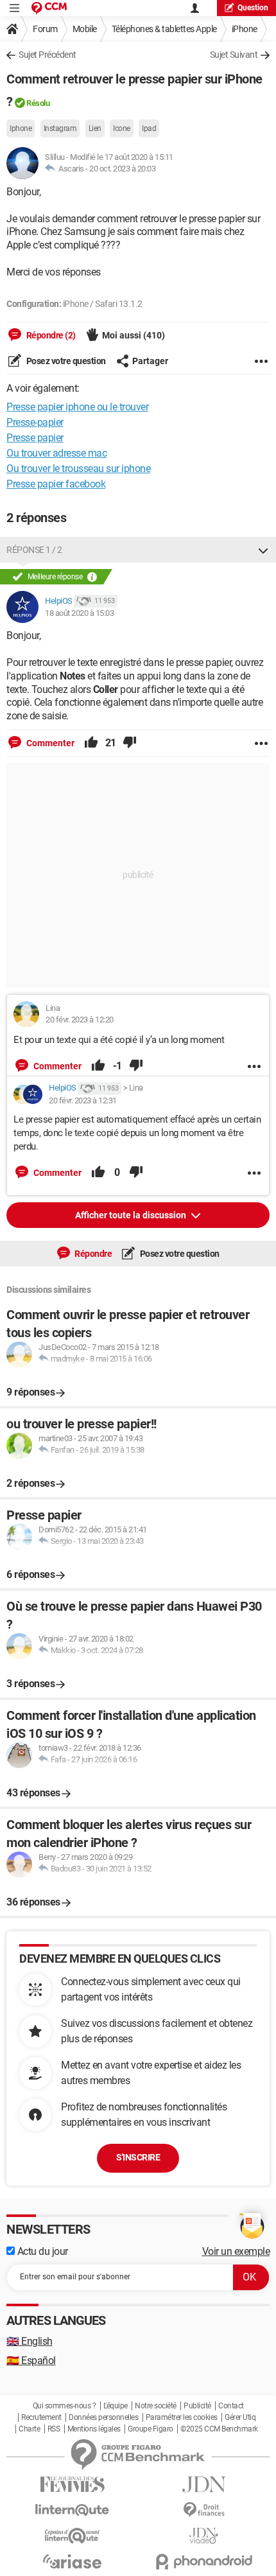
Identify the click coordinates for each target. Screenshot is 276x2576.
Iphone (21, 128)
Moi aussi (134, 335)
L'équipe (116, 2406)
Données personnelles (103, 2417)
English (30, 2341)
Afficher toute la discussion (132, 1215)
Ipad (149, 128)
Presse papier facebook (56, 484)
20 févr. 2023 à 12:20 (80, 1020)
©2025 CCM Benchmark (219, 2429)
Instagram (60, 128)
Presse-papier (35, 422)
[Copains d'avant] (72, 2536)
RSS (54, 2429)
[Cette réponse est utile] (91, 743)
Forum (45, 29)
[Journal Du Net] (204, 2484)
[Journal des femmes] (72, 2484)
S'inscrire (138, 2157)
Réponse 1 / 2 (34, 550)
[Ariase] (72, 2561)
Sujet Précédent (47, 55)
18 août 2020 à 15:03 (79, 613)
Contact (231, 2406)
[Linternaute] (72, 2510)
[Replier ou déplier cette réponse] (263, 550)
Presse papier (35, 438)
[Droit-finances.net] (204, 2510)
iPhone (245, 29)
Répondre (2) (50, 335)
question (253, 8)
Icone (122, 128)
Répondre (93, 1254)
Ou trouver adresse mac (56, 453)
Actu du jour (41, 2251)
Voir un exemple (236, 2251)
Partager (150, 361)
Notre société (156, 2406)
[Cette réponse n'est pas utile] (130, 743)
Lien (95, 128)
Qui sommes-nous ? (65, 2406)
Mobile (85, 29)
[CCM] (49, 8)
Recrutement (41, 2417)
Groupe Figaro (151, 2429)
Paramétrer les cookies (182, 2417)
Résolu (38, 103)
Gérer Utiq (240, 2417)
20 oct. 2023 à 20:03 (122, 169)
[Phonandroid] (204, 2562)
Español (31, 2361)
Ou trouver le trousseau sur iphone (78, 469)
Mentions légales (94, 2429)
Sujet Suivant (234, 55)
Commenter (49, 743)
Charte (29, 2429)
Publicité (197, 2406)
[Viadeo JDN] (204, 2536)
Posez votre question (65, 361)
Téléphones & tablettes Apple (164, 29)
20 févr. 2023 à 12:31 (83, 1100)
